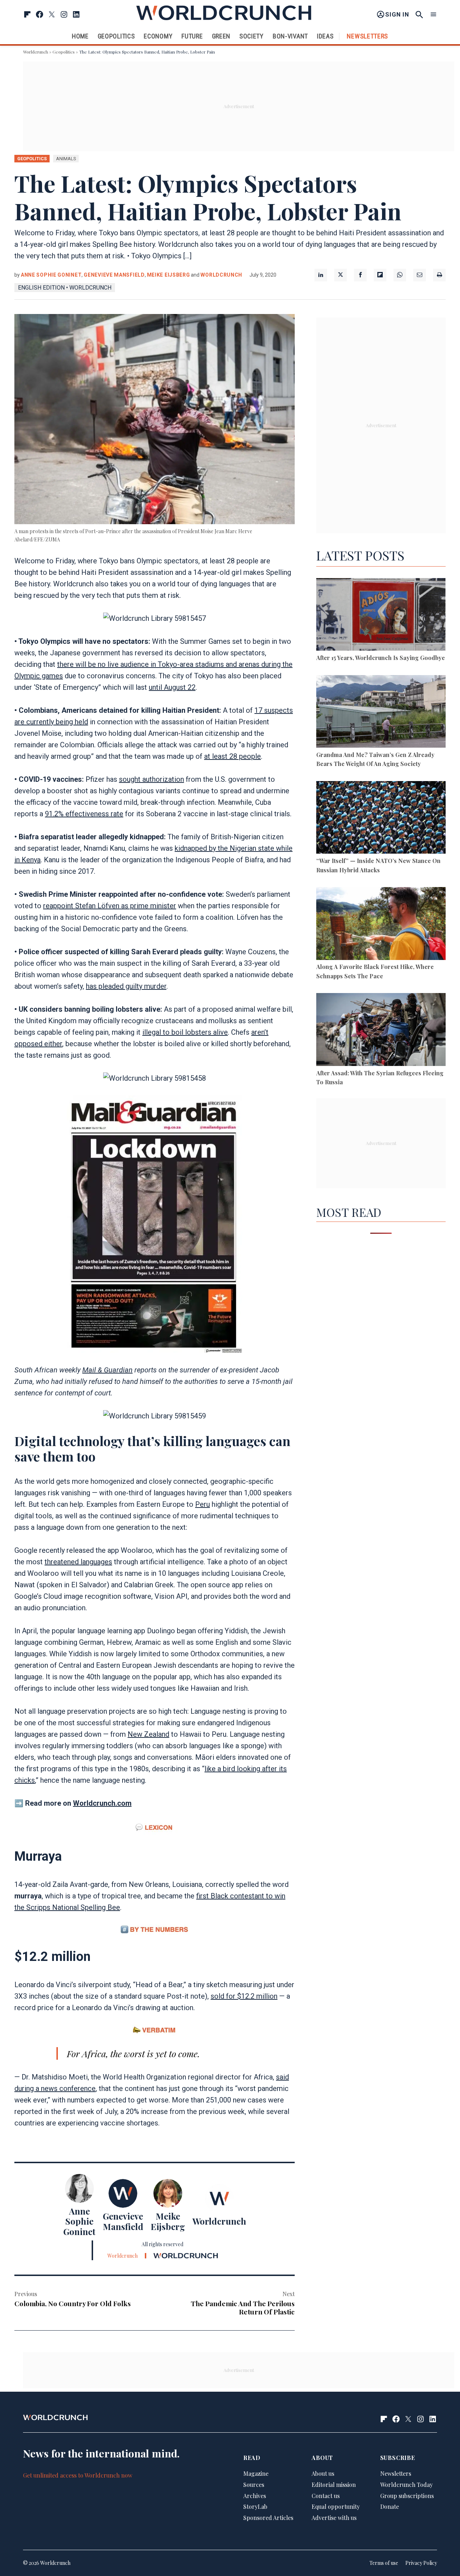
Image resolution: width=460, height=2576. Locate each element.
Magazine (256, 2473)
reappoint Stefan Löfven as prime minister (110, 906)
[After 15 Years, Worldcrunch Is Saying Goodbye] (381, 616)
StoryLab (255, 2506)
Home (80, 36)
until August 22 (172, 687)
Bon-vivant (290, 36)
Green (221, 36)
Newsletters (367, 36)
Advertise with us (334, 2518)
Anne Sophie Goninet (51, 275)
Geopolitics (116, 36)
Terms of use (384, 2563)
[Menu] (433, 15)
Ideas (325, 36)
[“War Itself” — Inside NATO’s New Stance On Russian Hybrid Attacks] (381, 819)
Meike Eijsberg (169, 275)
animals (66, 159)
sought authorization (151, 779)
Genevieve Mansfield (114, 275)
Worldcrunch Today (406, 2485)
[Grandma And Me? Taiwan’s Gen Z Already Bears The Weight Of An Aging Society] (381, 713)
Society (252, 36)
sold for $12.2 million (244, 1996)
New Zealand (148, 1734)
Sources (254, 2485)
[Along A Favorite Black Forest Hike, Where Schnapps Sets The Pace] (381, 925)
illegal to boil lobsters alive (185, 1032)
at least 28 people (233, 756)
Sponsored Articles (268, 2518)
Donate (390, 2506)
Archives (255, 2496)
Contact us (326, 2496)
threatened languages (78, 1562)
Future (192, 36)
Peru (203, 1504)
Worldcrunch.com (102, 1803)
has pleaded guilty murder (126, 986)
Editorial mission (334, 2485)
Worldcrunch (36, 52)
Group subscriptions (407, 2496)
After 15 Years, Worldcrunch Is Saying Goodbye (381, 658)
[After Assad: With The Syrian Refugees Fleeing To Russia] (381, 1031)
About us (323, 2473)
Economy (158, 36)
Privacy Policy (421, 2563)
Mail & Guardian (107, 1370)
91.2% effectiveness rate (84, 814)
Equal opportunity (336, 2506)
